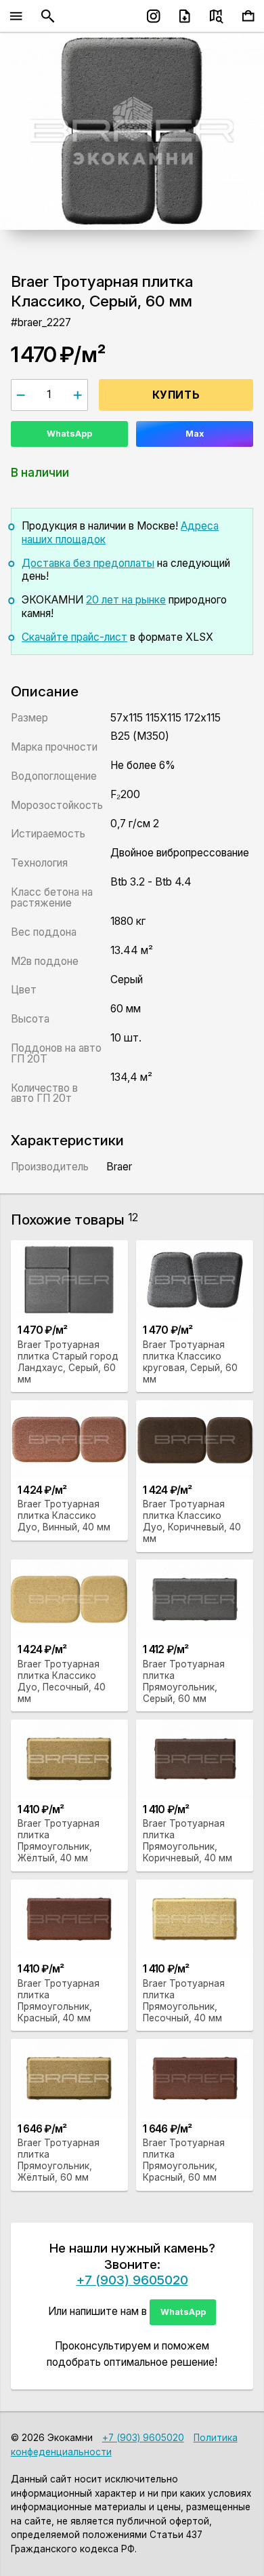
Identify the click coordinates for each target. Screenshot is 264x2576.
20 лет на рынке (126, 600)
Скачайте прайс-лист (74, 637)
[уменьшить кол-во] (21, 395)
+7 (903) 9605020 (132, 2280)
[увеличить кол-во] (78, 395)
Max (195, 434)
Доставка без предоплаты (88, 563)
